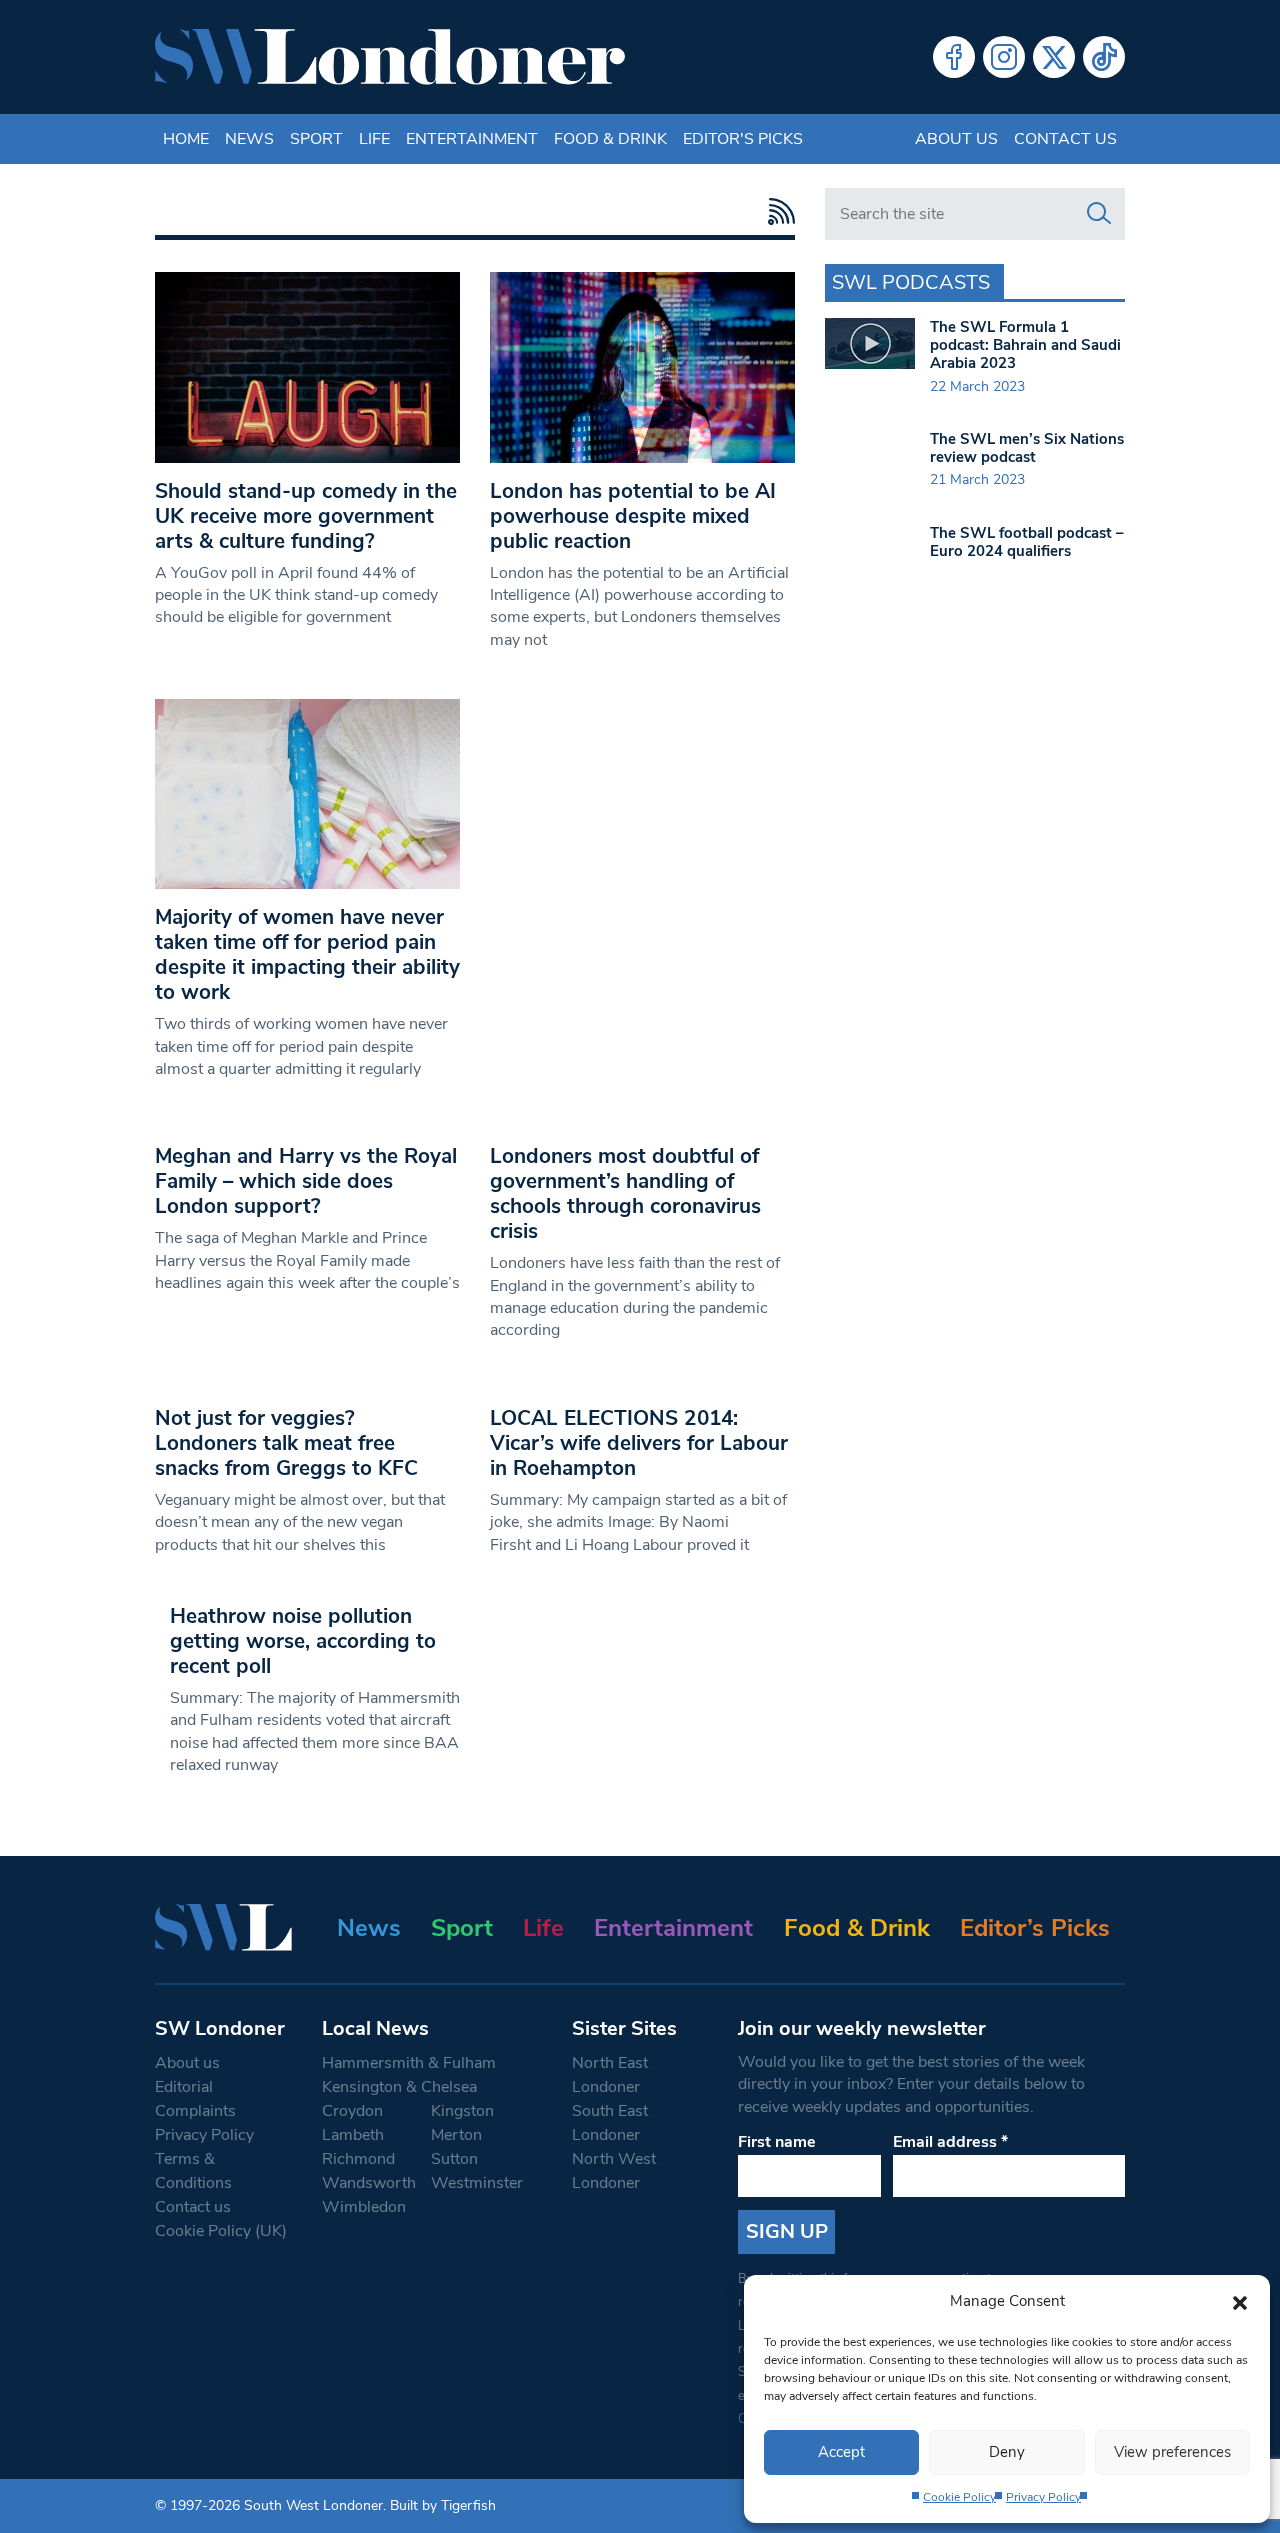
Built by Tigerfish (443, 2505)
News (249, 139)
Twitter (1054, 57)
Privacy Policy (1043, 2497)
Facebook (954, 57)
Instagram (1004, 57)
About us (956, 139)
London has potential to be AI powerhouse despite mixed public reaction (633, 516)
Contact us (1065, 139)
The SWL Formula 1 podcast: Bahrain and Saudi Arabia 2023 (1025, 345)
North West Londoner (614, 2171)
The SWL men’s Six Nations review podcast (1027, 448)
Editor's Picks (743, 139)
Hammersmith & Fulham (409, 2063)
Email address (950, 2142)
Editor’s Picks (1035, 1928)
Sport (316, 139)
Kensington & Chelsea (399, 2087)
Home (186, 139)
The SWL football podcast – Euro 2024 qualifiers (1027, 542)
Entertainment (472, 139)
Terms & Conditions (193, 2171)
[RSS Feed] (776, 211)
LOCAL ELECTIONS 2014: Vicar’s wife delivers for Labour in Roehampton (639, 1443)
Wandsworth (369, 2183)
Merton (456, 2135)
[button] (1240, 2301)
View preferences (1172, 2452)
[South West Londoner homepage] (390, 57)
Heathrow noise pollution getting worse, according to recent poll (303, 1641)
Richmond (358, 2159)
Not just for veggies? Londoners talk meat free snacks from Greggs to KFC (286, 1443)
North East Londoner (610, 2075)
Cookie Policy (959, 2497)
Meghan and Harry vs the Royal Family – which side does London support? (306, 1181)
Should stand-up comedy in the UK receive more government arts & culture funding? (306, 516)
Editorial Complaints (195, 2099)
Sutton (454, 2159)
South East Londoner (610, 2123)
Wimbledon (364, 2207)
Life (374, 139)
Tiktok (1104, 57)
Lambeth (353, 2135)
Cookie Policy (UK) (221, 2231)
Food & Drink (610, 139)
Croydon (352, 2111)
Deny (1007, 2452)
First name (777, 2142)
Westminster (477, 2183)
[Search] (1099, 214)
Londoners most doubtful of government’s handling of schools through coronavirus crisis (625, 1193)
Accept (841, 2452)
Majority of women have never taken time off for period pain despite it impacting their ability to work (307, 954)
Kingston (462, 2111)
